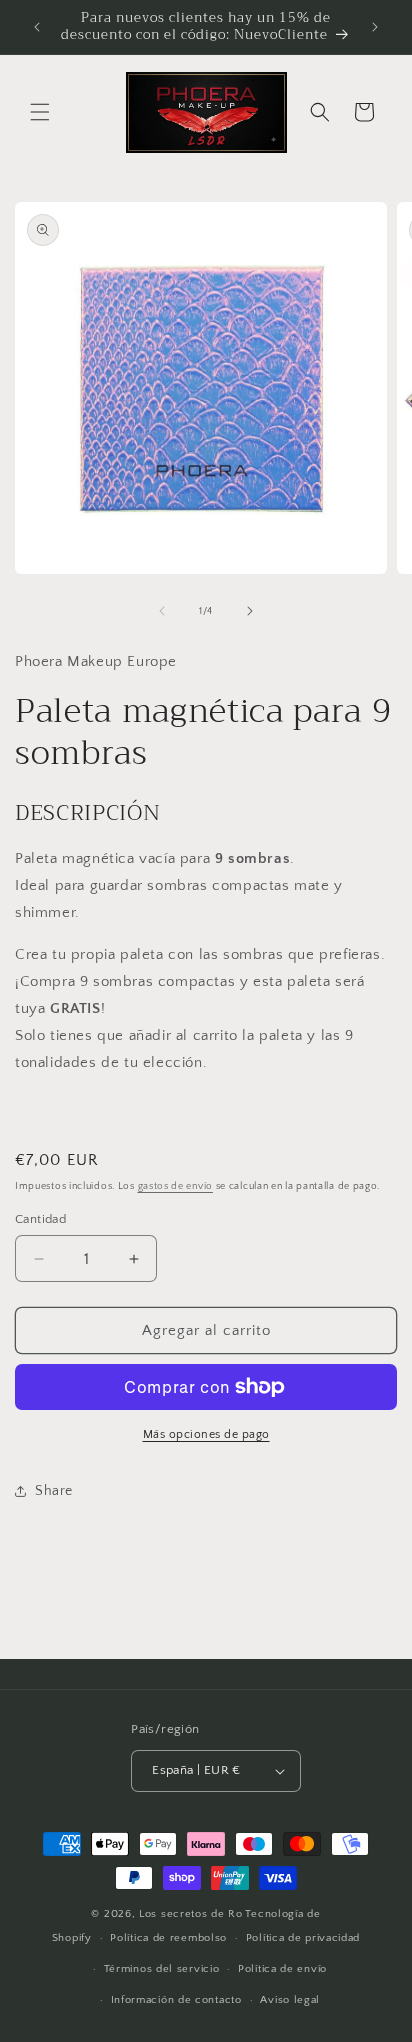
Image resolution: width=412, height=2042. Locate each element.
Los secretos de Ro (191, 1914)
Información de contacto (176, 2000)
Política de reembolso (168, 1938)
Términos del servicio (162, 1969)
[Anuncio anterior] (37, 27)
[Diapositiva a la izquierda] (162, 611)
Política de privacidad (303, 1938)
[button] (40, 112)
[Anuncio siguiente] (375, 27)
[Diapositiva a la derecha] (250, 611)
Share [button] (54, 1491)
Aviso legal (290, 2000)
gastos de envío (176, 1186)
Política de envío (282, 1969)
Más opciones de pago (206, 1434)
